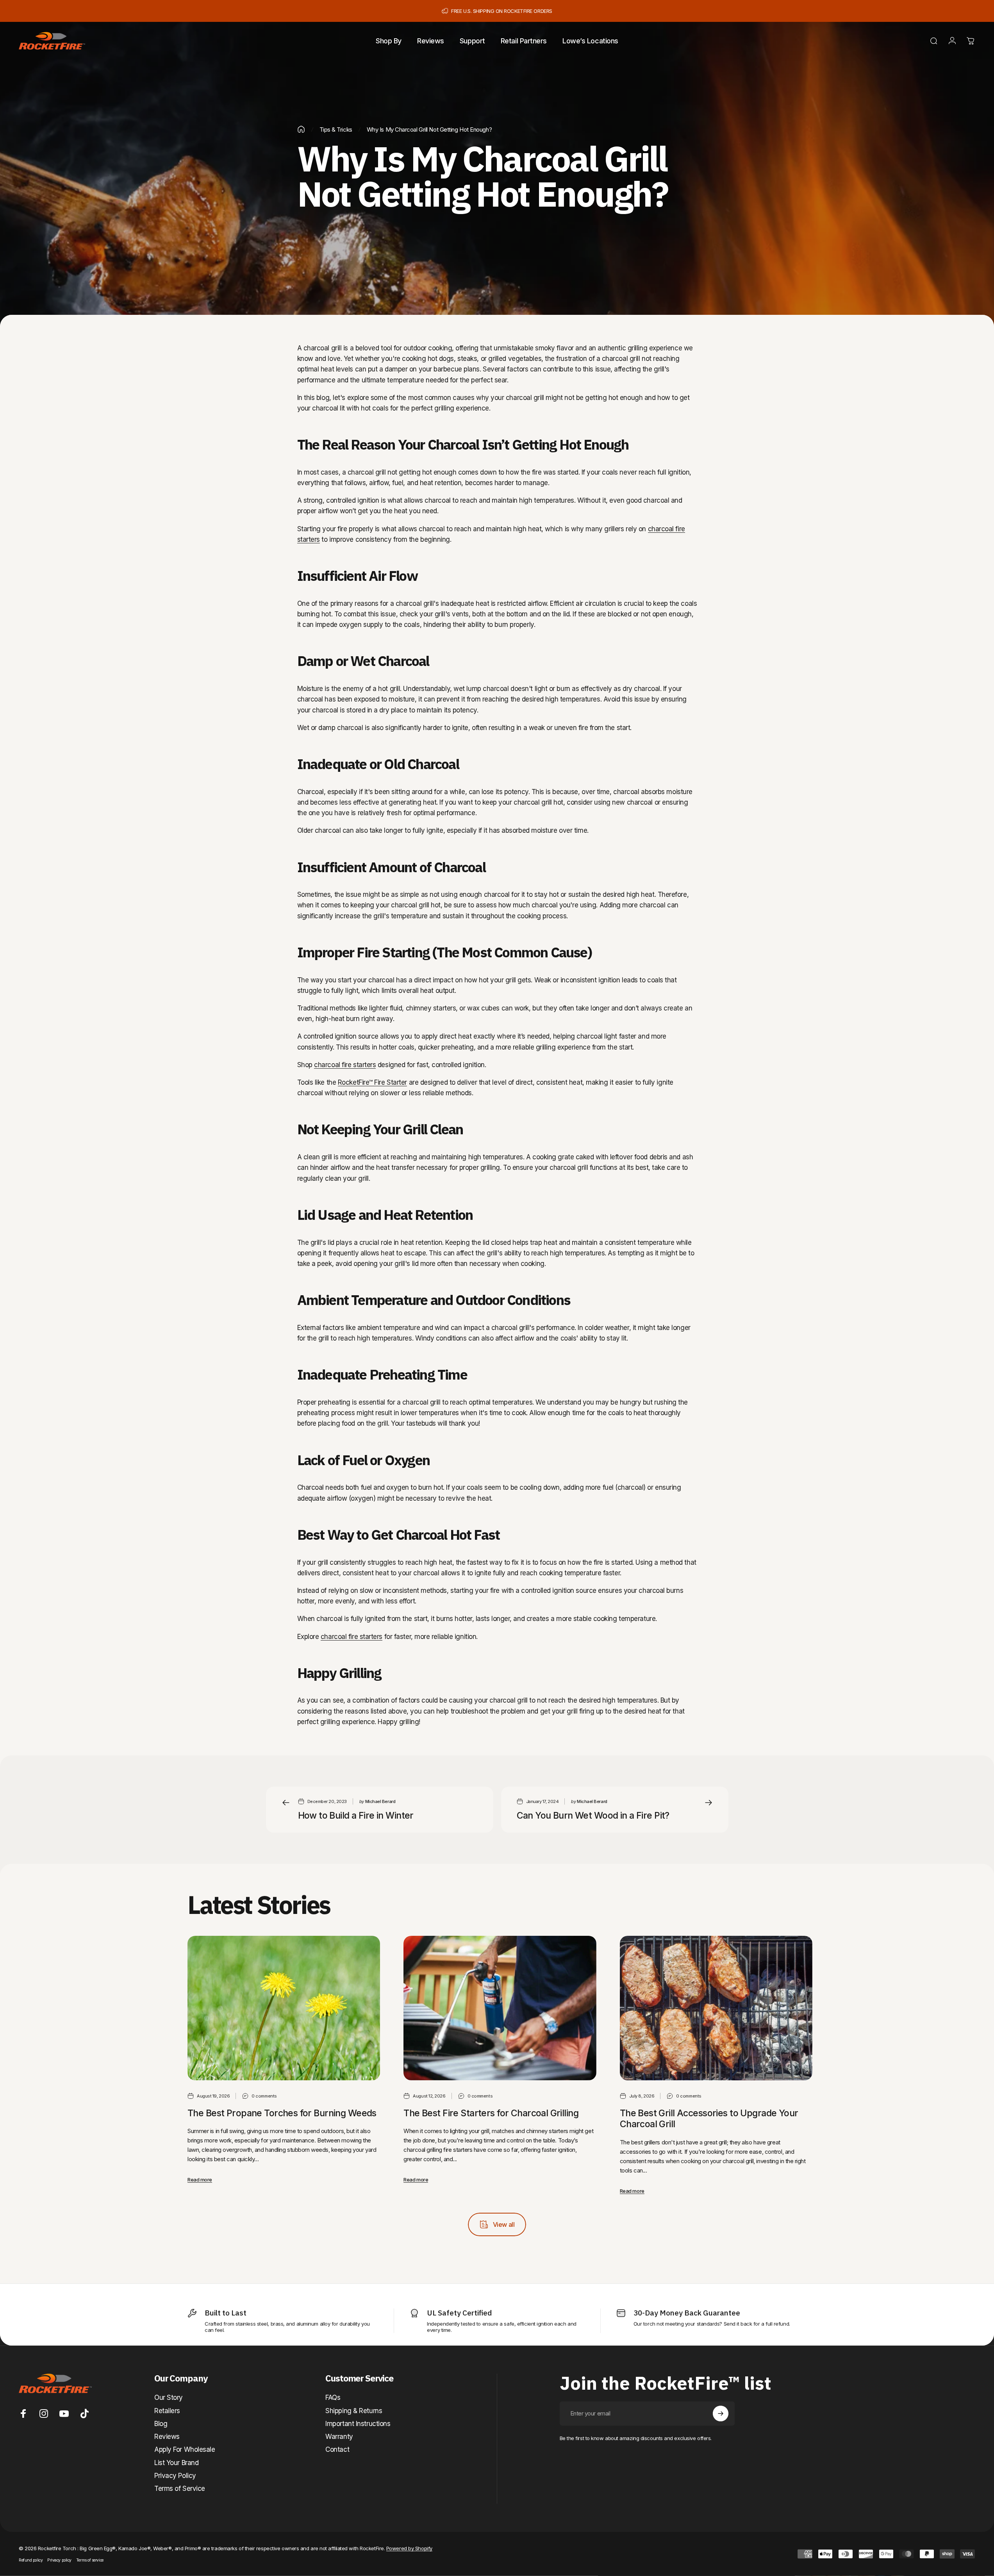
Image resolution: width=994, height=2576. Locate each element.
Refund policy (31, 2560)
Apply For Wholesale (185, 2449)
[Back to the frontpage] (301, 129)
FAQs (333, 2397)
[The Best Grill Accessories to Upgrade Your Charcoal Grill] (716, 2008)
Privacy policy (59, 2560)
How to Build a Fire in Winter (356, 1816)
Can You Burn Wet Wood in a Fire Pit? (593, 1816)
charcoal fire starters (345, 1065)
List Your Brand (176, 2463)
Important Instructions (358, 2424)
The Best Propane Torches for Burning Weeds (282, 2113)
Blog (161, 2424)
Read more (200, 2180)
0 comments (264, 2096)
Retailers (167, 2411)
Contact (337, 2449)
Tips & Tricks (336, 129)
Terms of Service (180, 2489)
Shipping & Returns (354, 2411)
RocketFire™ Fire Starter (372, 1082)
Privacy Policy (175, 2476)
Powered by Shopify (409, 2548)
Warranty (339, 2437)
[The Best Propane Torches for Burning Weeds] (284, 2008)
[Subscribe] (721, 2414)
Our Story (169, 2397)
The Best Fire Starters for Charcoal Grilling (491, 2113)
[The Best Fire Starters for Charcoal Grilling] (500, 2008)
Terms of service (90, 2560)
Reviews (167, 2437)
